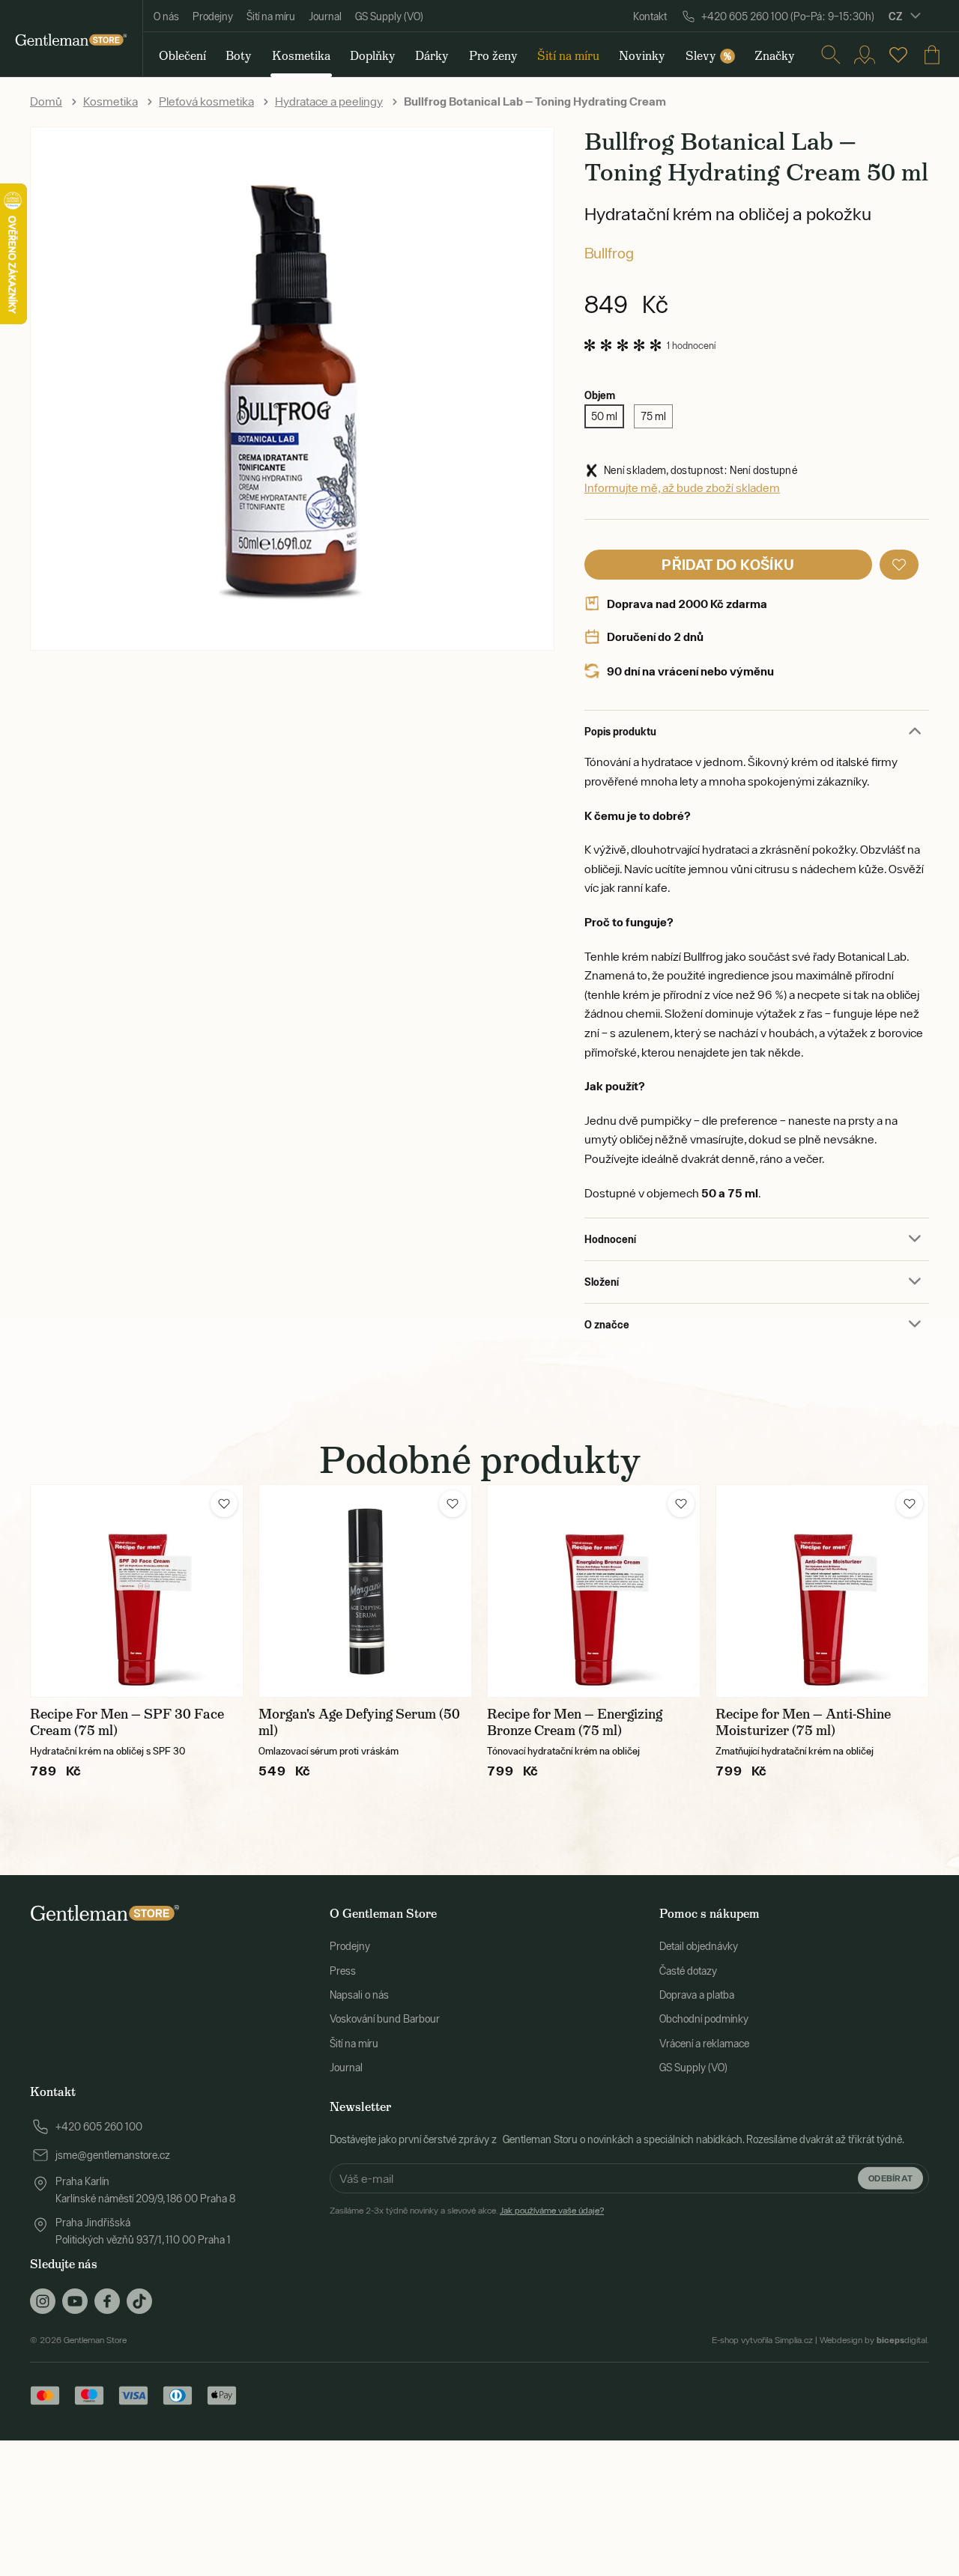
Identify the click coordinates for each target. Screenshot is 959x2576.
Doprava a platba (697, 1995)
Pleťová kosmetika (206, 101)
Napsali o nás (359, 1995)
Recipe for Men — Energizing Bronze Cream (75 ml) (575, 1722)
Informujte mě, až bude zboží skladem (682, 487)
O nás (166, 16)
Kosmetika (111, 101)
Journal (325, 16)
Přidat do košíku (728, 564)
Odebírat (890, 2178)
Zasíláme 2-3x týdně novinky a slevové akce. (467, 2211)
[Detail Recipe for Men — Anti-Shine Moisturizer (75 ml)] (822, 1591)
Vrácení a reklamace (704, 2044)
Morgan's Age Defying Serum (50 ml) (359, 1722)
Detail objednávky (699, 1946)
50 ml (604, 416)
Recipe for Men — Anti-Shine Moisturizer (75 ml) (803, 1722)
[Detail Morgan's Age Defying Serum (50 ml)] (365, 1591)
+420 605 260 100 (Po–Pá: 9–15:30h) (788, 16)
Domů (46, 101)
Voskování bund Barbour (385, 2019)
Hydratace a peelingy (329, 101)
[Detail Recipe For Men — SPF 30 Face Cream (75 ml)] (137, 1591)
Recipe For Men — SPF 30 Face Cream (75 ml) (127, 1722)
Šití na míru (271, 16)
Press (343, 1971)
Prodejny (213, 16)
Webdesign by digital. (874, 2340)
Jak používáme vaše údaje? (552, 2211)
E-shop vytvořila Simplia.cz (762, 2340)
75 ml (653, 416)
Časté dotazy (688, 1971)
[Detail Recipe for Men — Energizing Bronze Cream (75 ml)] (594, 1591)
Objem (600, 395)
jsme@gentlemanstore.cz (113, 2155)
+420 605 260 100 (99, 2127)
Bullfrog (609, 253)
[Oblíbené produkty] (898, 55)
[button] (899, 565)
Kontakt (650, 16)
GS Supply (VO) (389, 16)
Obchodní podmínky (704, 2019)
